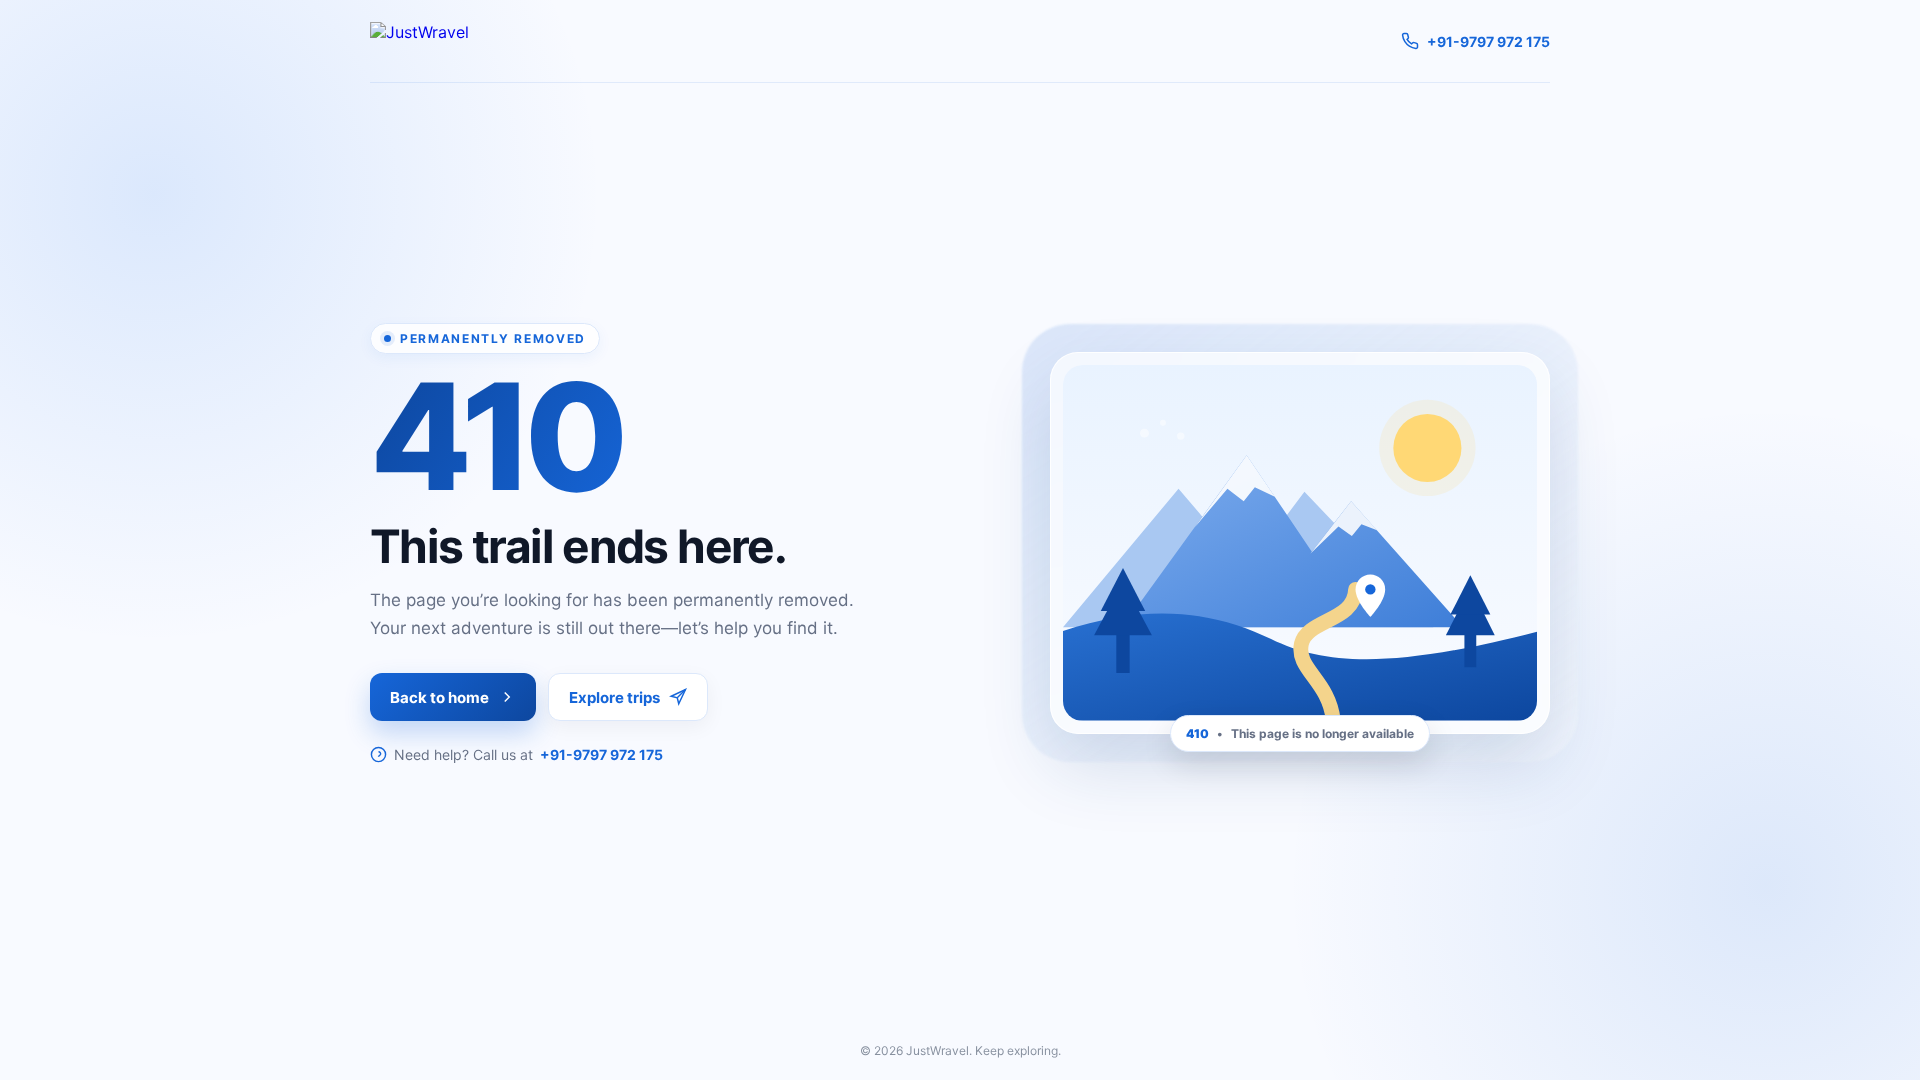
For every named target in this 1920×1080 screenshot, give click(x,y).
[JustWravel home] (419, 41)
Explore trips (614, 697)
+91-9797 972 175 (601, 754)
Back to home (439, 697)
